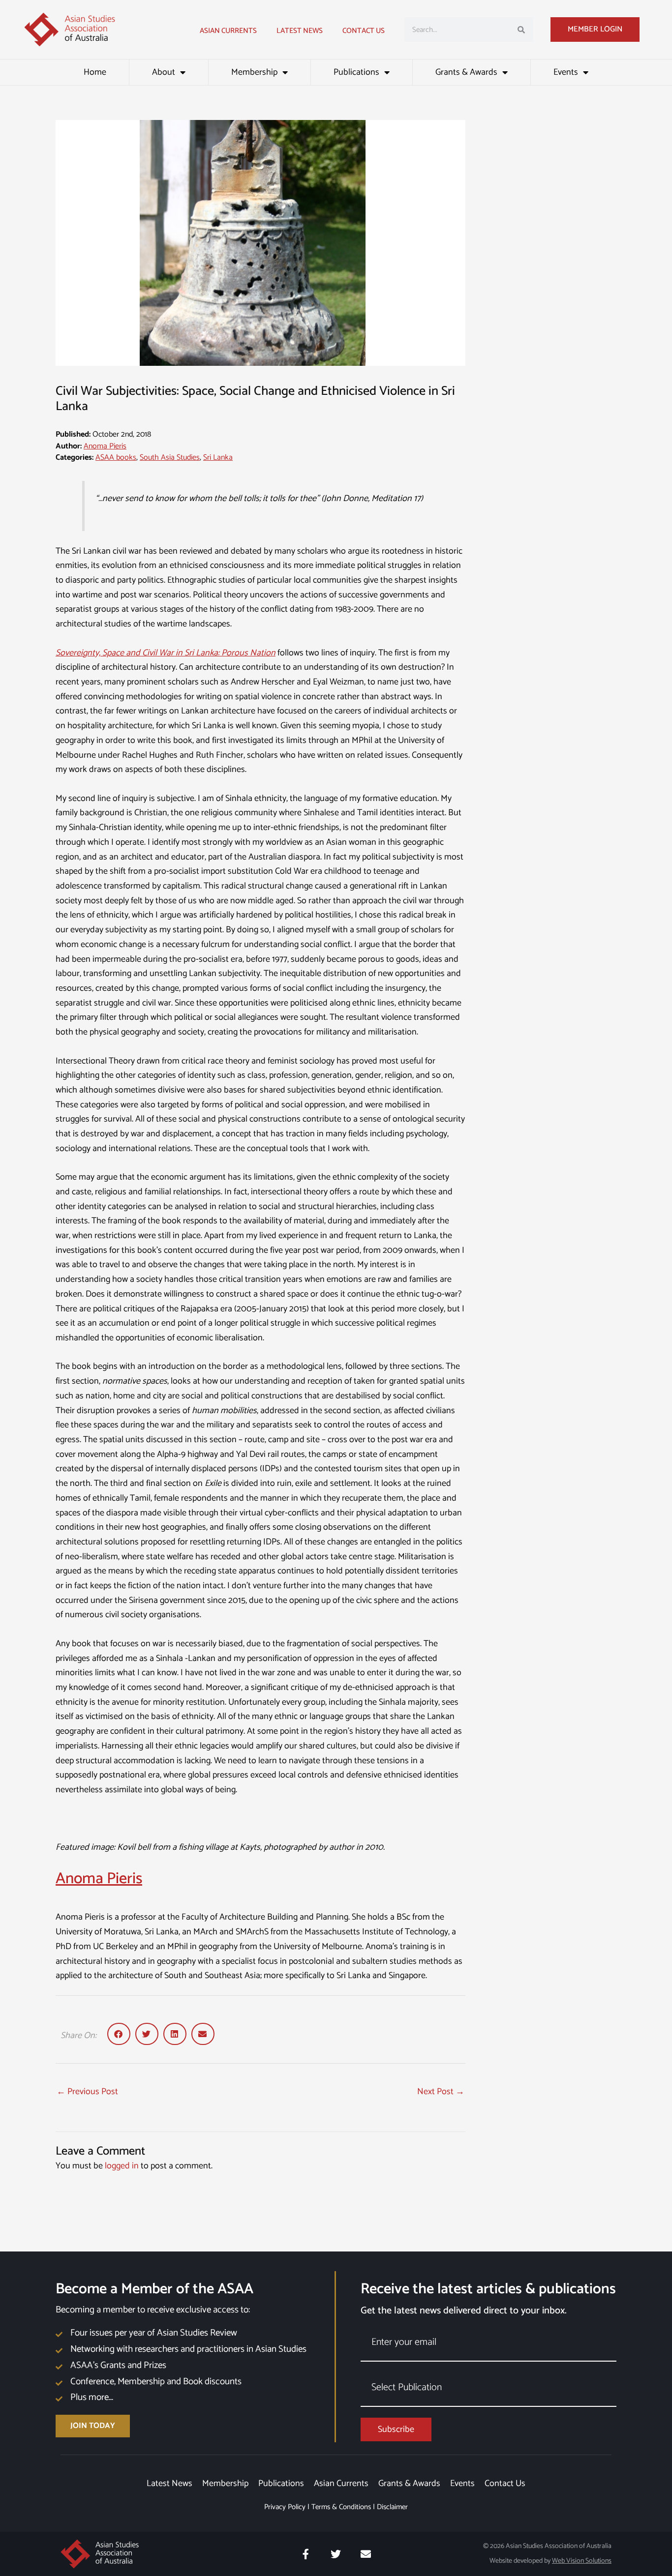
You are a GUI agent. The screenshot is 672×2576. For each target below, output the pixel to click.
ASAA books (116, 458)
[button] (119, 2034)
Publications (356, 72)
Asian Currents (228, 31)
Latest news (300, 31)
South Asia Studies (170, 458)
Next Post (441, 2092)
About (164, 72)
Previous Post (87, 2092)
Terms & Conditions (341, 2507)
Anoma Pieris (105, 446)
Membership (254, 72)
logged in (122, 2166)
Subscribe (396, 2429)
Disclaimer (392, 2507)
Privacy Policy (285, 2507)
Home (95, 72)
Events (566, 72)
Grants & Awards (466, 72)
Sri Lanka (218, 458)
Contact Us (364, 31)
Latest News (169, 2484)
